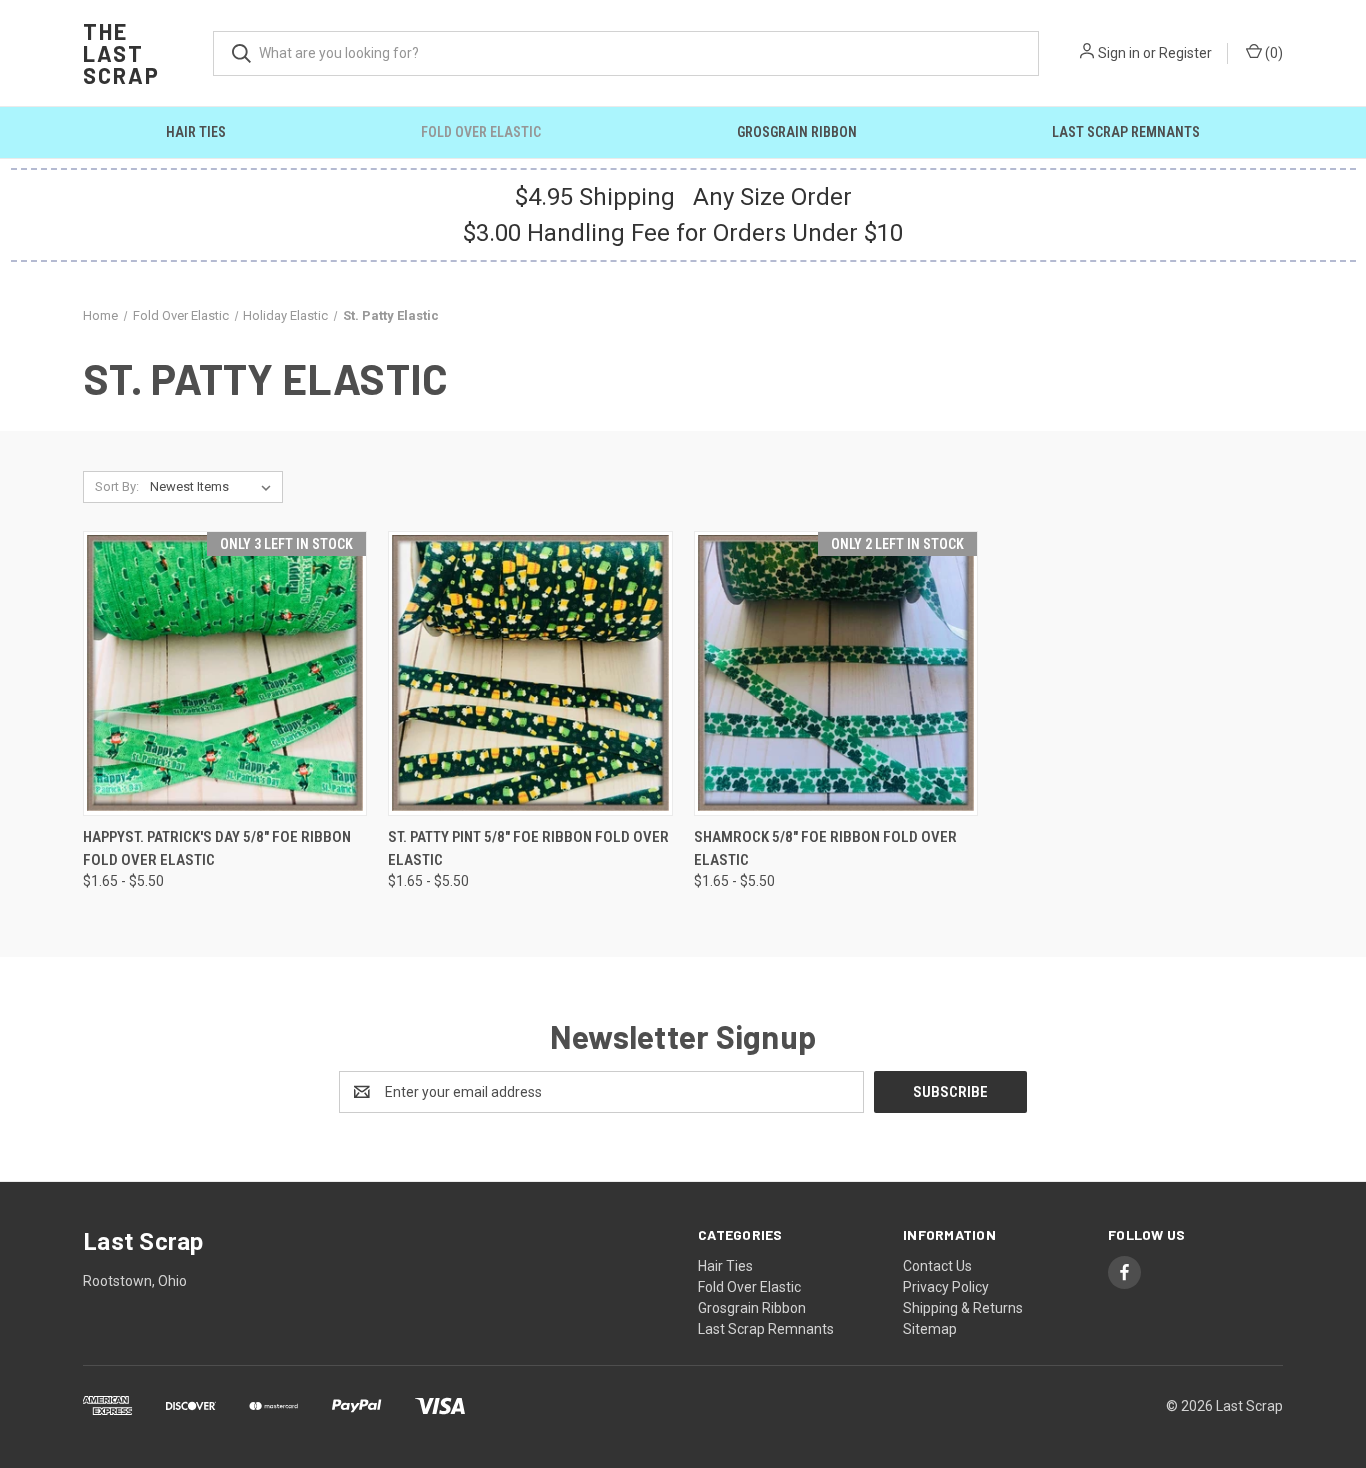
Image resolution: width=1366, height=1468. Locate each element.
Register (1185, 53)
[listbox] (214, 487)
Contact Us (937, 1266)
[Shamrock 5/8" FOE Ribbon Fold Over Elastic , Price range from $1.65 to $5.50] (836, 673)
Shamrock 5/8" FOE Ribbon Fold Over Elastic (825, 848)
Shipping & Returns (963, 1308)
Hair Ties (196, 132)
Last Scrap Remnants (1126, 132)
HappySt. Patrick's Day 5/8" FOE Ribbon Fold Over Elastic (217, 848)
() (1272, 53)
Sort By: (117, 486)
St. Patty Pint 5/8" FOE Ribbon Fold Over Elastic (528, 848)
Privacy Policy (946, 1287)
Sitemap (930, 1329)
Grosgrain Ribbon (797, 132)
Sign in (1119, 53)
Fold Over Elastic (481, 132)
